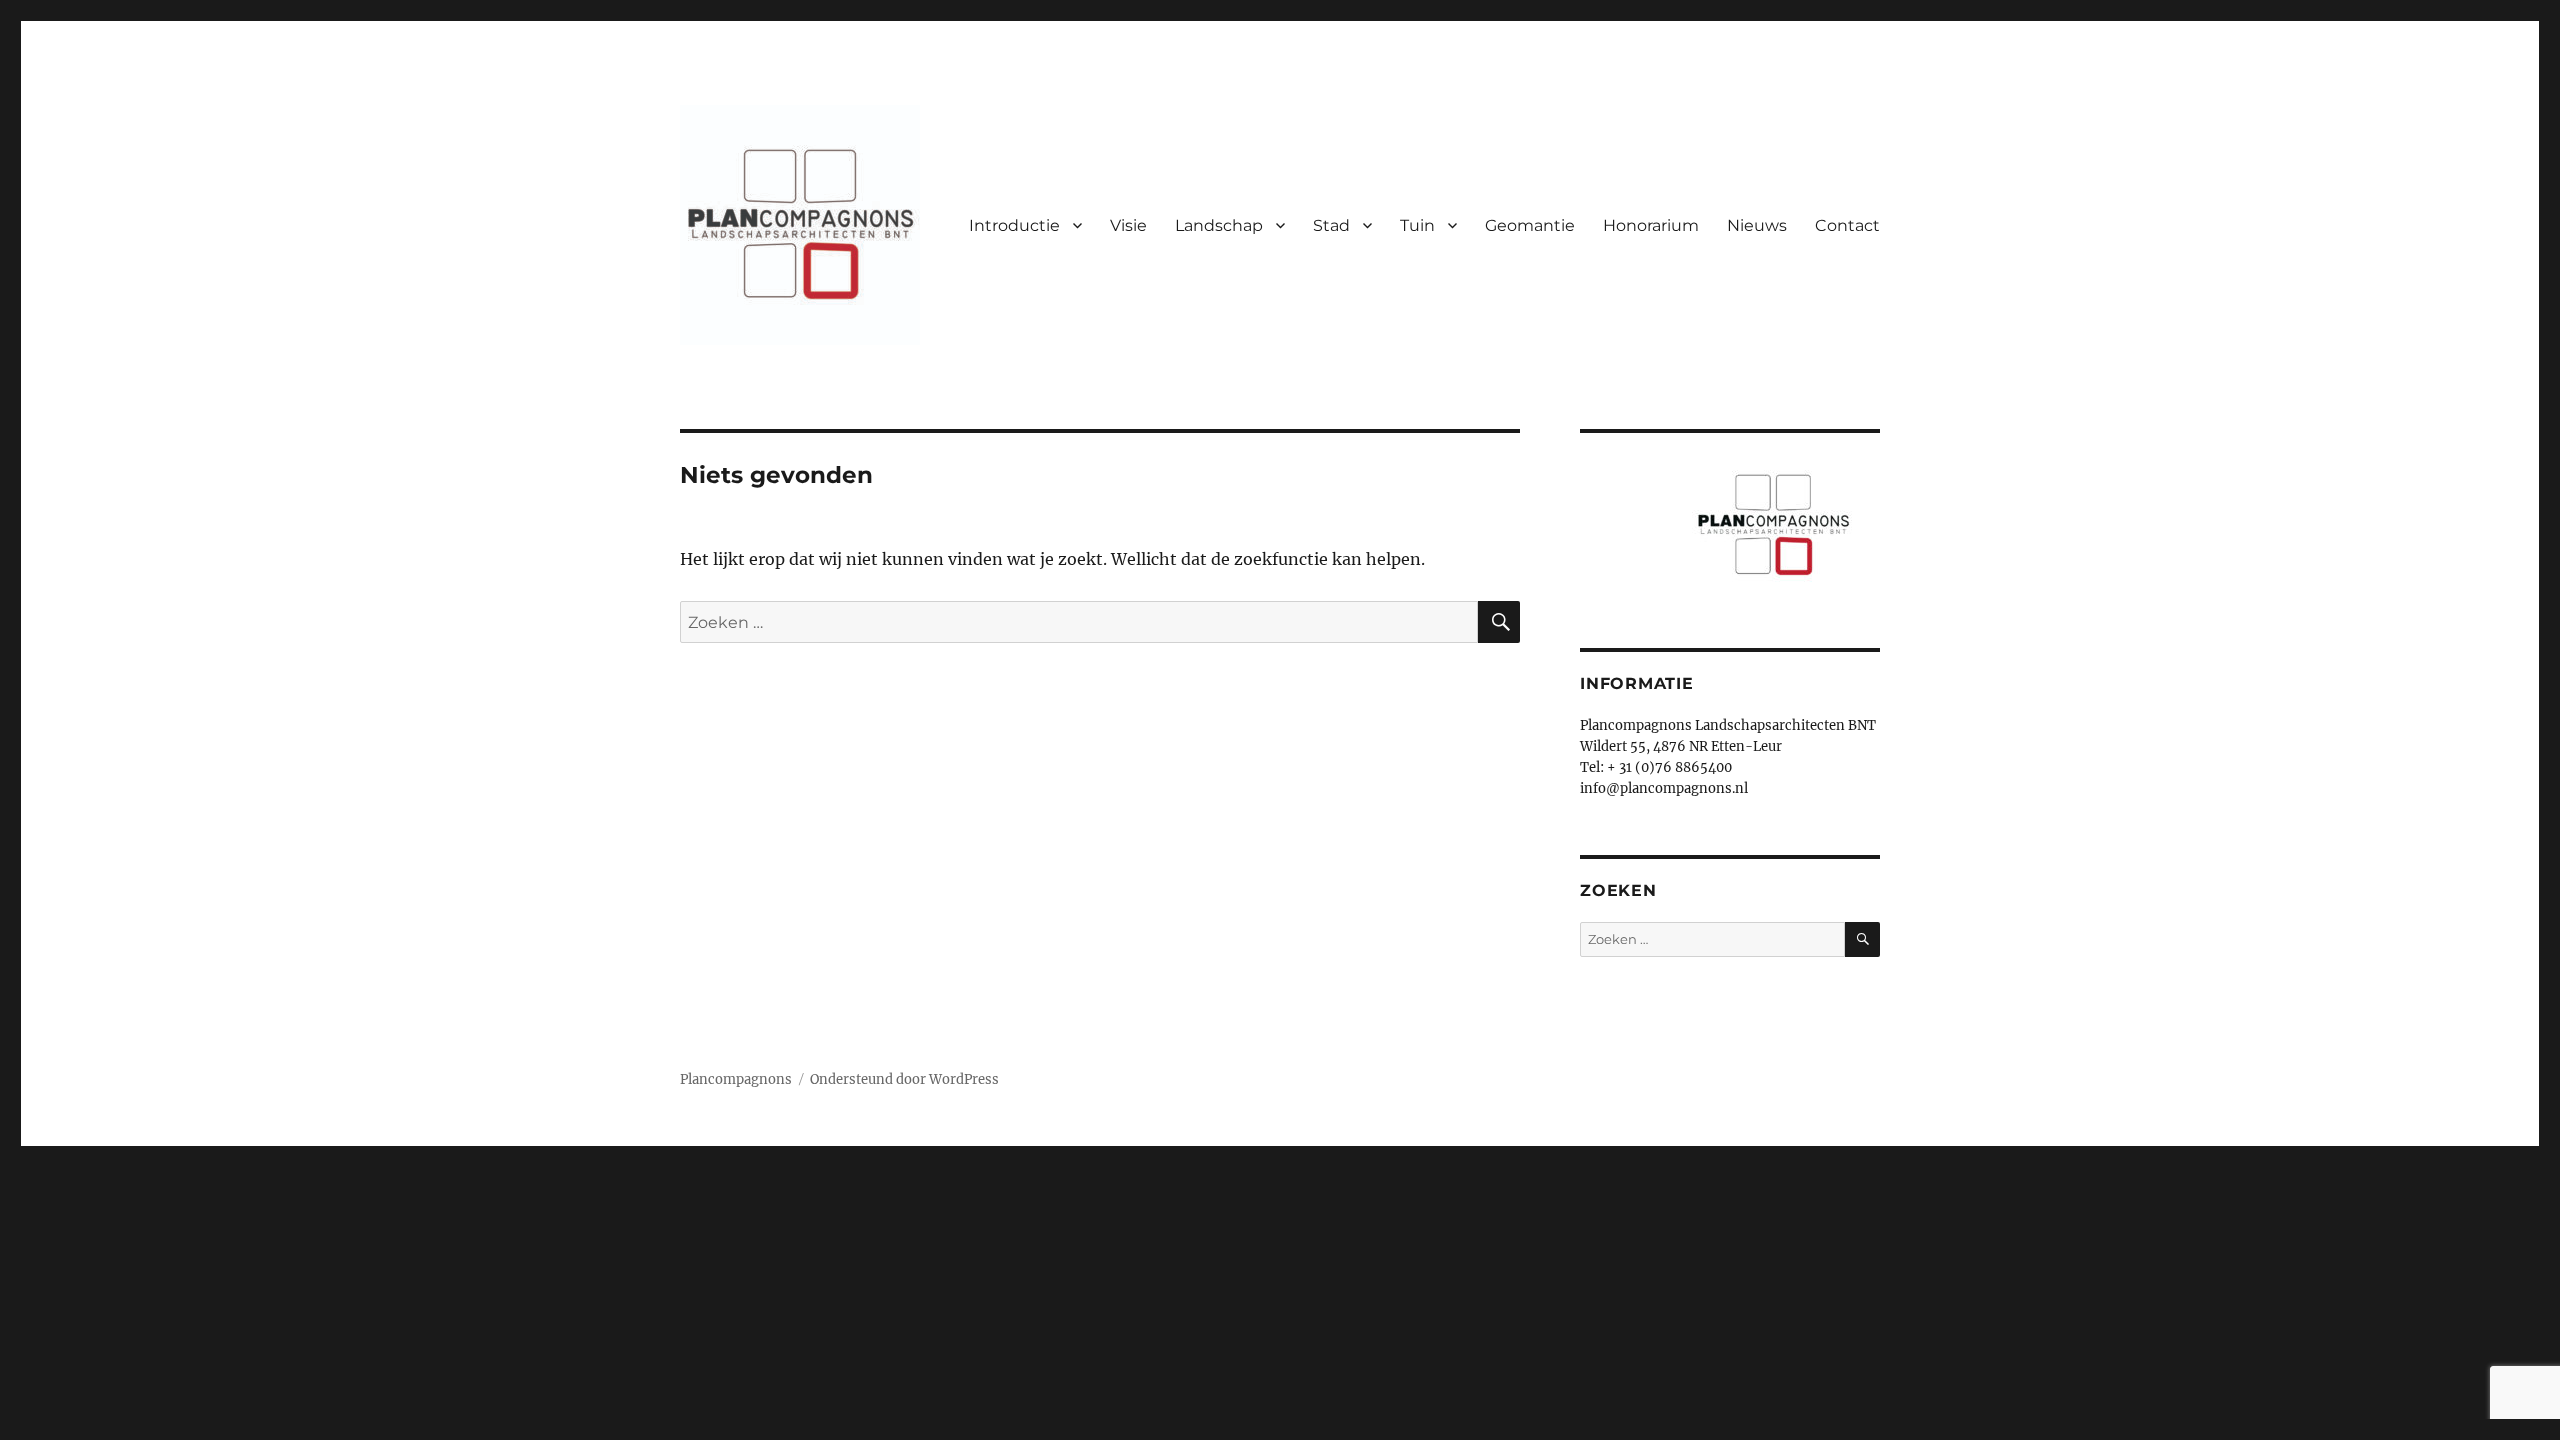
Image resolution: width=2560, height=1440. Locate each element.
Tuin (1417, 225)
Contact (1847, 225)
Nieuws (1757, 225)
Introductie (1014, 225)
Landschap (1219, 225)
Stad (1331, 225)
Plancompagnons (736, 1079)
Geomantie (1530, 225)
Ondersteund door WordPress (904, 1079)
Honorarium (1651, 225)
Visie (1128, 225)
